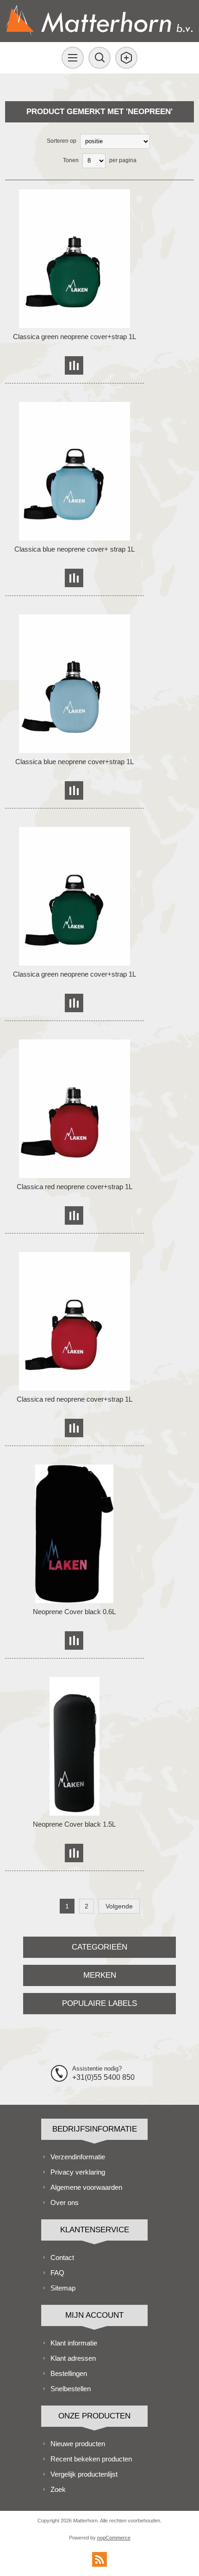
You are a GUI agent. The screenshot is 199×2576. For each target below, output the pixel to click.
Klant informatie (74, 2343)
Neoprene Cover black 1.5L (74, 1824)
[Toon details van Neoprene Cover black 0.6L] (75, 1534)
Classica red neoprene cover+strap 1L (75, 1187)
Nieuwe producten (78, 2444)
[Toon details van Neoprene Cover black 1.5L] (75, 1746)
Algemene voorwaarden (86, 2187)
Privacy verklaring (78, 2172)
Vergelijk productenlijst (84, 2474)
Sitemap (63, 2288)
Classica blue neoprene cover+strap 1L (75, 762)
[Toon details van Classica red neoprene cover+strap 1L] (75, 1109)
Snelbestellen (71, 2389)
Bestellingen (69, 2373)
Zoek (58, 2489)
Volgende (119, 1906)
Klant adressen (73, 2358)
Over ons (65, 2202)
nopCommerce (114, 2538)
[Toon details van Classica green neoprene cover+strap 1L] (75, 259)
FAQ (57, 2273)
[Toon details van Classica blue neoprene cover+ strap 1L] (75, 471)
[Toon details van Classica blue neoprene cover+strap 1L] (75, 684)
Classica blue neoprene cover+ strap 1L (75, 549)
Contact (62, 2257)
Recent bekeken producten (91, 2459)
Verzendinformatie (78, 2157)
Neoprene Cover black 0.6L (74, 1612)
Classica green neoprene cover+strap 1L (75, 337)
